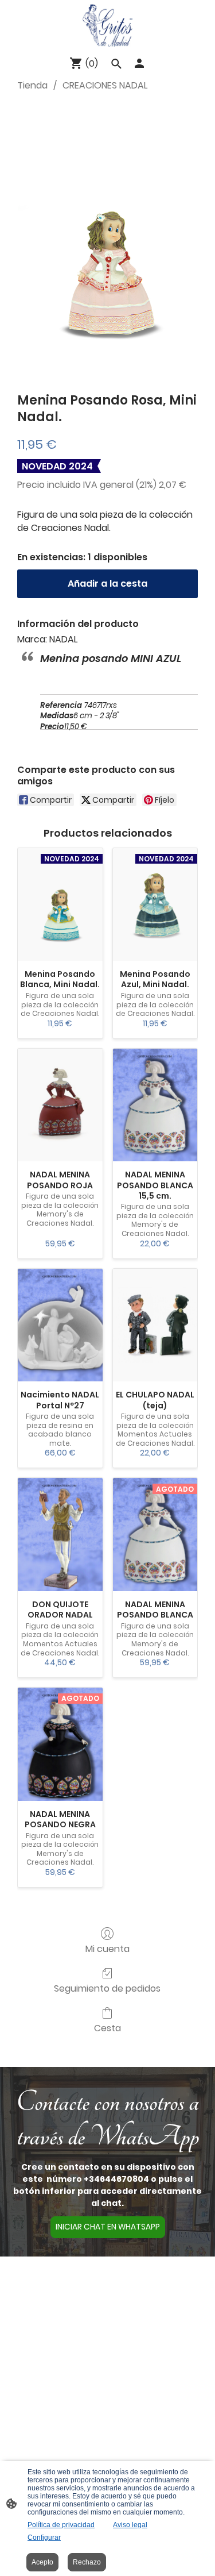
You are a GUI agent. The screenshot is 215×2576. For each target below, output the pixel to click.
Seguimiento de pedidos (107, 1988)
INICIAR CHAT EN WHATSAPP (108, 2227)
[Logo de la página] (108, 25)
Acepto (42, 2562)
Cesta (107, 2028)
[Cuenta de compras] (139, 63)
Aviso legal (130, 2525)
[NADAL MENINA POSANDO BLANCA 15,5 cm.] (155, 1105)
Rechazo (87, 2562)
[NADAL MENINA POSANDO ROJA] (60, 1105)
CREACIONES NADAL (105, 85)
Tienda (32, 85)
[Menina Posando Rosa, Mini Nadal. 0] (107, 240)
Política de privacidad (61, 2525)
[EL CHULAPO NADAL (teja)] (155, 1325)
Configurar (44, 2538)
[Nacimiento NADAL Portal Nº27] (60, 1325)
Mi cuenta (107, 1948)
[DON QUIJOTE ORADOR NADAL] (60, 1535)
